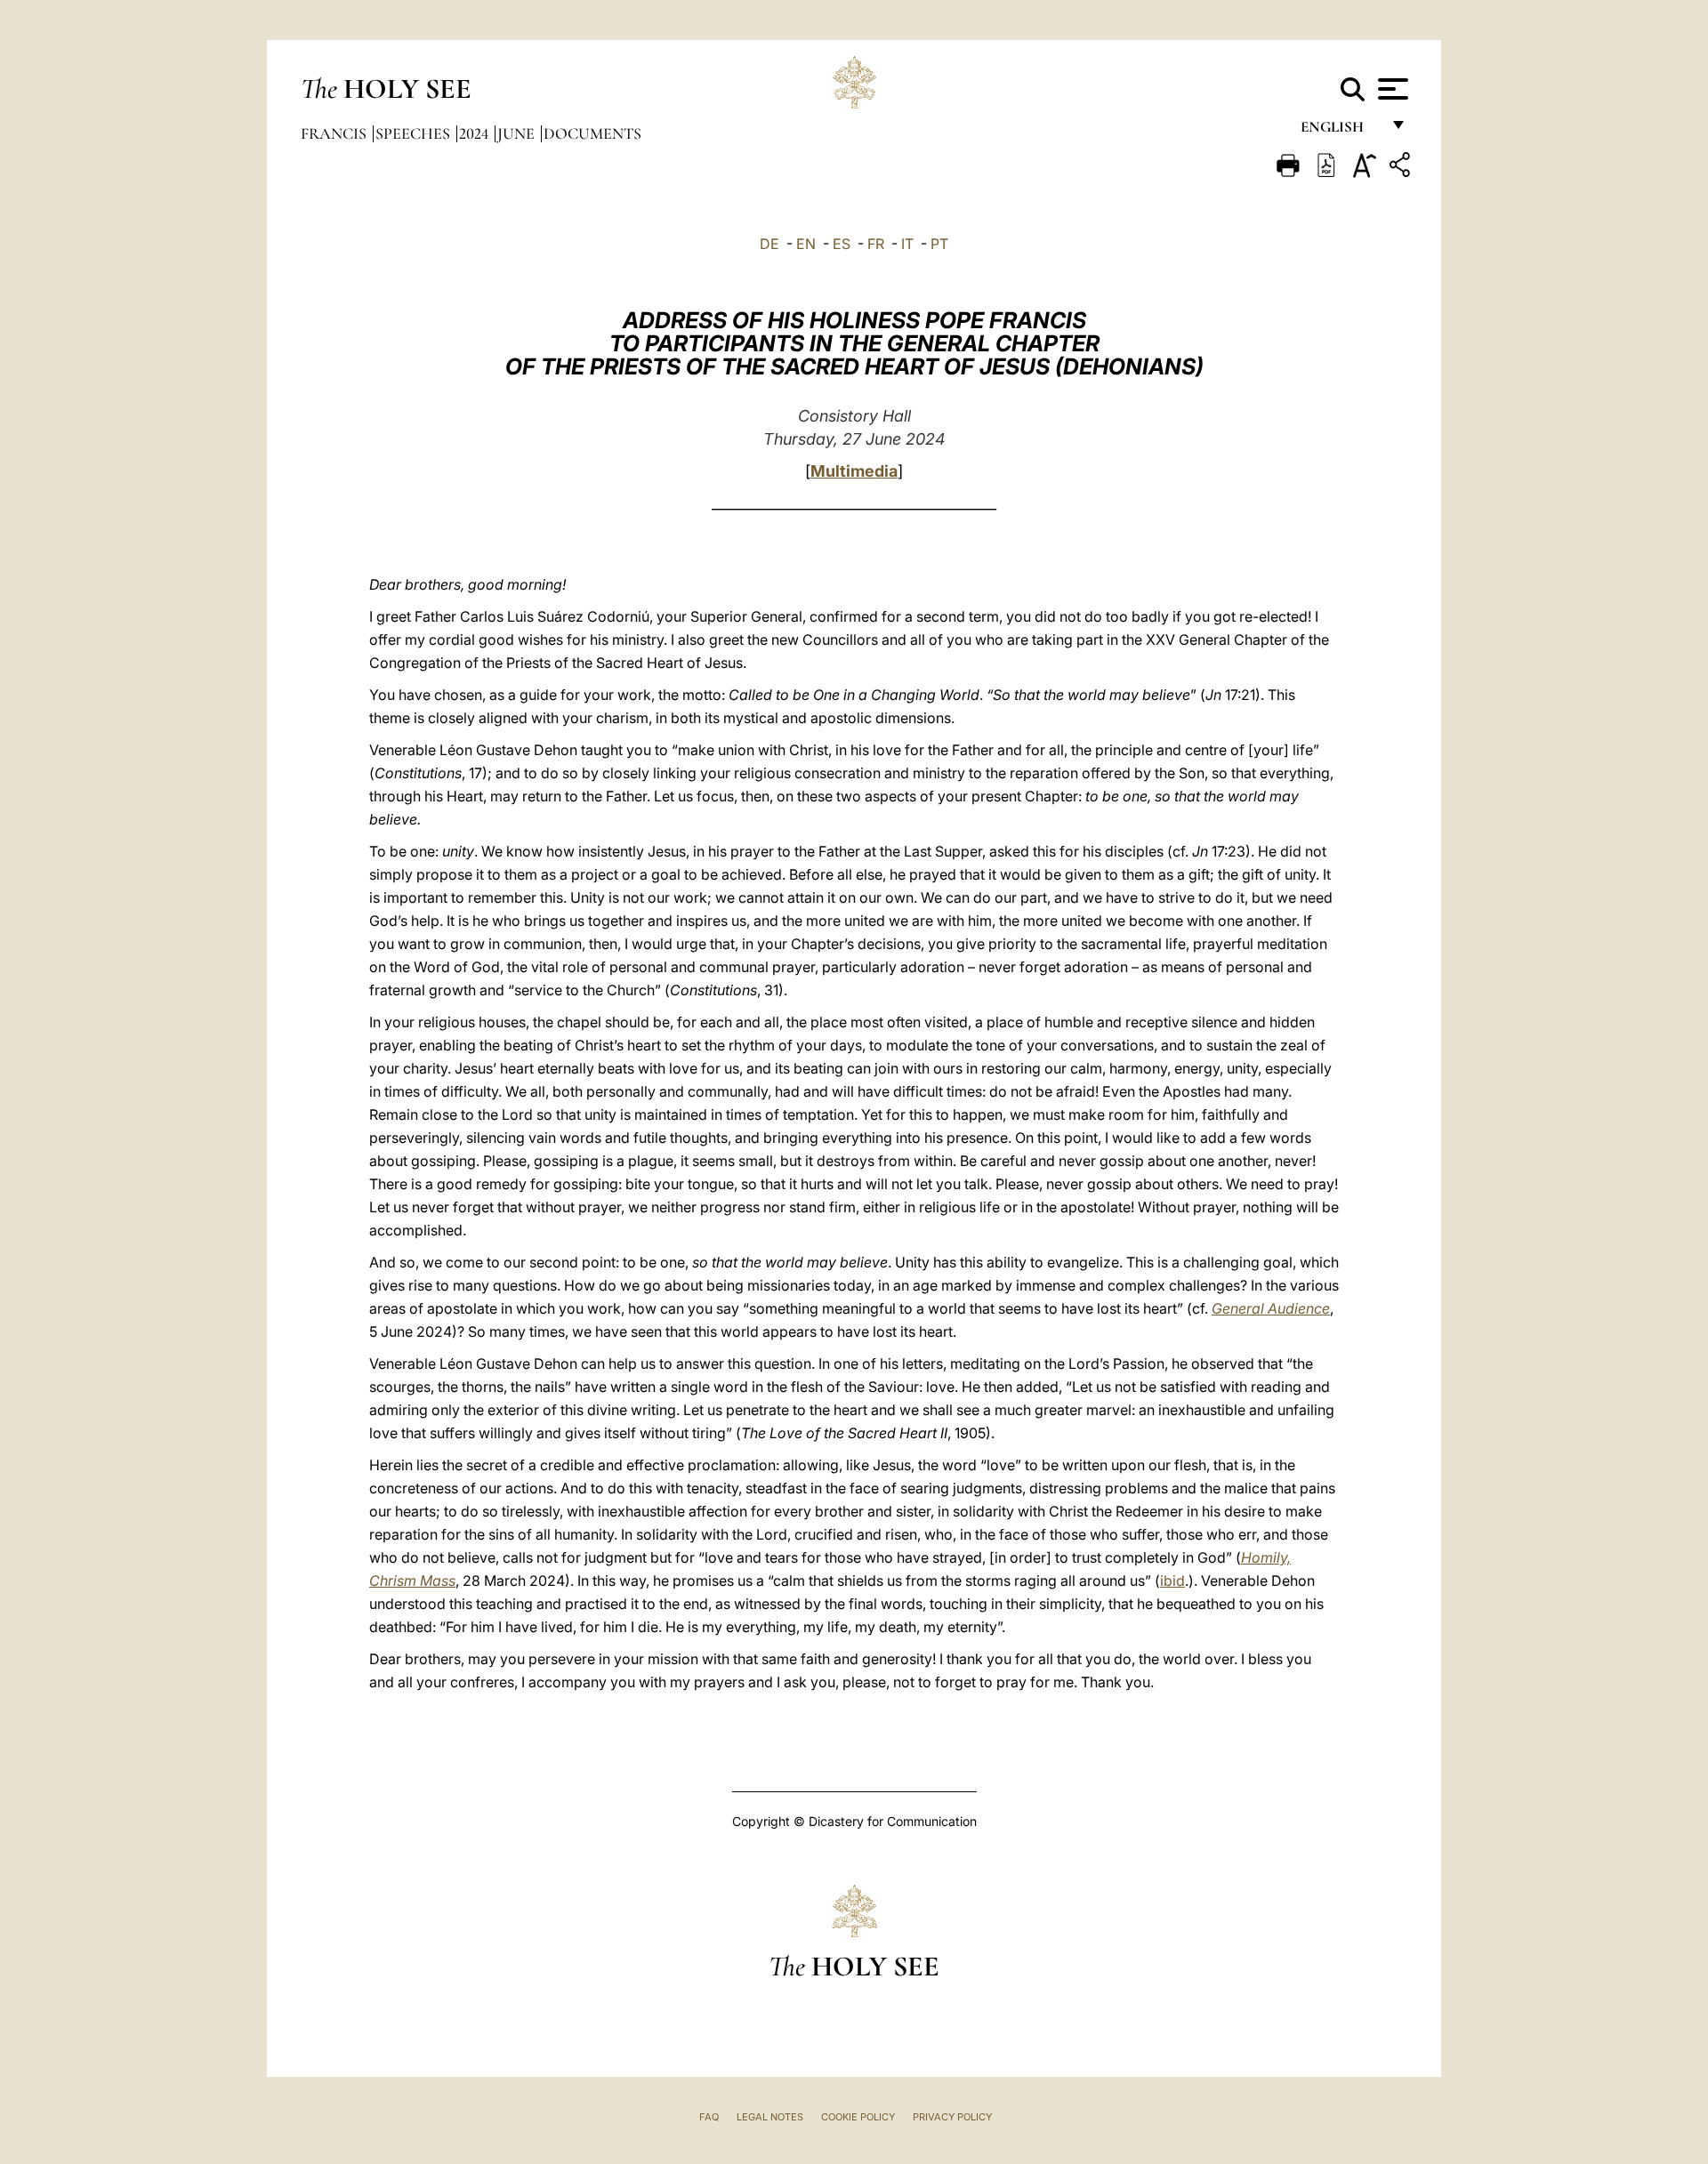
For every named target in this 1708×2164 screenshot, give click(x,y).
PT (939, 244)
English (1340, 131)
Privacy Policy (952, 2117)
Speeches (415, 133)
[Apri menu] (1391, 89)
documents (592, 133)
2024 (475, 133)
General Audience (1271, 1308)
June (518, 133)
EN (806, 244)
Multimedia (854, 471)
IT (907, 244)
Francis (335, 133)
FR (876, 244)
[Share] (1402, 168)
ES (842, 244)
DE (769, 244)
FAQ (709, 2117)
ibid (1172, 1581)
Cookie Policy (858, 2117)
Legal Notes (770, 2117)
